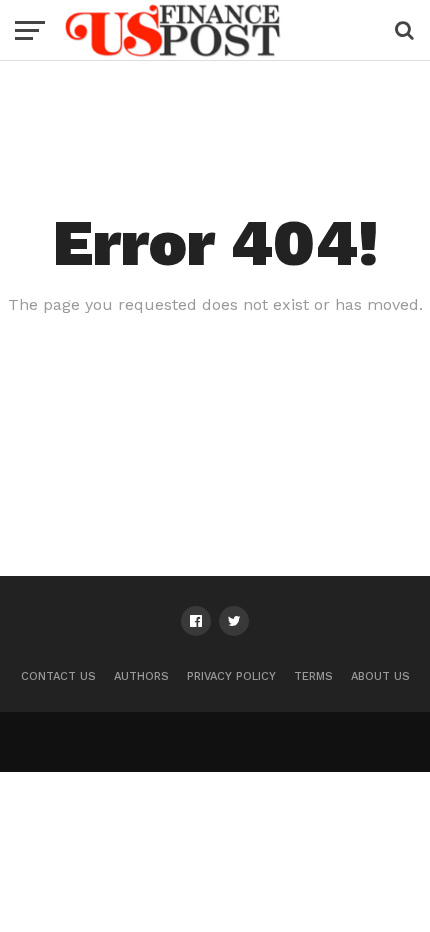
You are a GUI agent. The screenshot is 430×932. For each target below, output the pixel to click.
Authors (141, 676)
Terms (313, 676)
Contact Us (58, 676)
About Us (380, 676)
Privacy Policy (231, 676)
